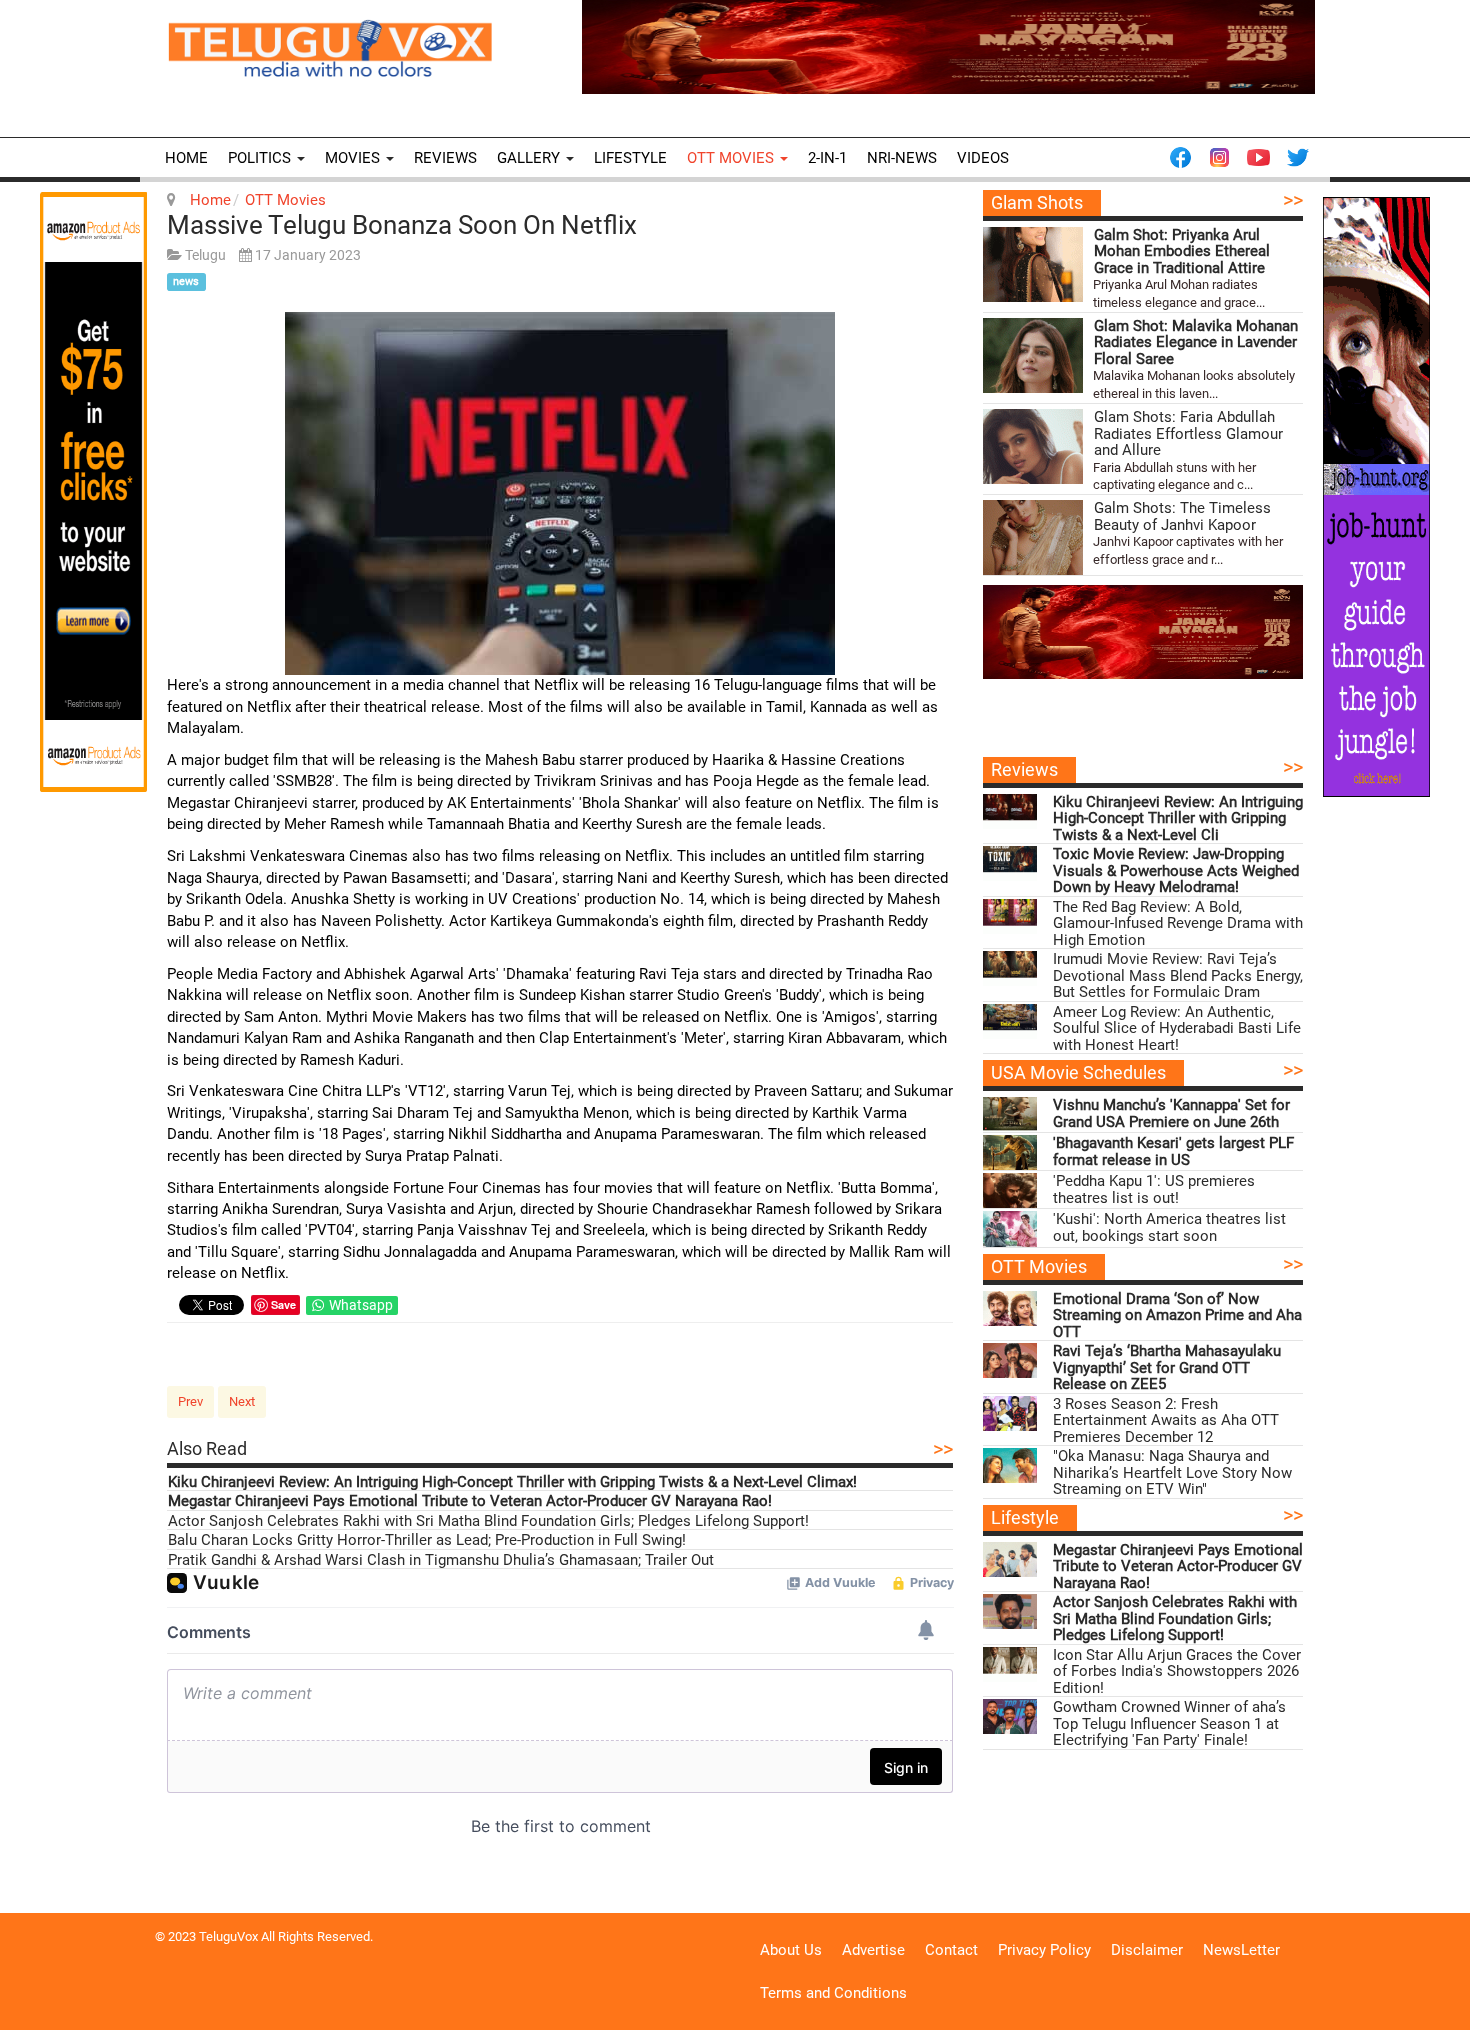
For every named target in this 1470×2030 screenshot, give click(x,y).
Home (186, 158)
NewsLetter (1241, 1950)
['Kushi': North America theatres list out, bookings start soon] (1010, 1228)
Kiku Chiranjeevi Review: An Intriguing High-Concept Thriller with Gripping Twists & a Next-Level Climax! (512, 1482)
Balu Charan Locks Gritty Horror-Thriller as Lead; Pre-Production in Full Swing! (427, 1540)
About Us (791, 1950)
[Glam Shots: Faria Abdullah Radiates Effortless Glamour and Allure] (1033, 446)
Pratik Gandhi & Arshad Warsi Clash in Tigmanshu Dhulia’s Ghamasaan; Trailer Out (441, 1560)
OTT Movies (732, 158)
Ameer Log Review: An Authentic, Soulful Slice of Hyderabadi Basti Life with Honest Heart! (1177, 1029)
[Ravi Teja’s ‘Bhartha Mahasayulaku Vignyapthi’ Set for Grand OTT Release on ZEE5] (1010, 1360)
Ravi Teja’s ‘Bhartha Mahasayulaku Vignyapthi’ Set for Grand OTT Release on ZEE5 (1167, 1368)
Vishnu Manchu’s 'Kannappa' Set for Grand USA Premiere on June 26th (1171, 1113)
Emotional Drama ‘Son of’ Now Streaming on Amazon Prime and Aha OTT (1177, 1316)
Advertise (873, 1950)
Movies (354, 158)
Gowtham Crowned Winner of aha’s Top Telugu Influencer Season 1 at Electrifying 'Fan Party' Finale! (1169, 1724)
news (186, 281)
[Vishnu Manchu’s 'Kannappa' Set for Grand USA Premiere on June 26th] (1010, 1114)
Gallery (530, 158)
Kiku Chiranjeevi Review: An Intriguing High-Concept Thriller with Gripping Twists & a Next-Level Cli (1178, 819)
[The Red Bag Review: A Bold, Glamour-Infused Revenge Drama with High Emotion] (1010, 916)
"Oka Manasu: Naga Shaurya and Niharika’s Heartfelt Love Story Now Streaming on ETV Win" (1172, 1473)
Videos (983, 158)
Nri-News (902, 158)
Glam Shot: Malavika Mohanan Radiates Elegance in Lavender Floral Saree (1196, 343)
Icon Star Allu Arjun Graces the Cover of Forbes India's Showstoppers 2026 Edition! (1177, 1672)
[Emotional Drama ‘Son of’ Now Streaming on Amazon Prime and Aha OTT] (1010, 1308)
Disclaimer (1147, 1950)
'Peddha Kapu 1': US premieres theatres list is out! (1154, 1189)
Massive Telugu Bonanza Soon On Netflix (402, 225)
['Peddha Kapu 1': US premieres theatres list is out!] (1010, 1190)
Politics (261, 158)
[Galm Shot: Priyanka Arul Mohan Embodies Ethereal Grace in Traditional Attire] (1033, 264)
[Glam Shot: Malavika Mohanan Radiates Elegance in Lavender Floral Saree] (1033, 355)
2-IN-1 (827, 158)
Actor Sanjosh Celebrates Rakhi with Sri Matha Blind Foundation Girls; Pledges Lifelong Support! (488, 1521)
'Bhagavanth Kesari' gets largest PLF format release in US (1173, 1151)
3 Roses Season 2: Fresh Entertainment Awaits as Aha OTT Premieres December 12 (1166, 1421)
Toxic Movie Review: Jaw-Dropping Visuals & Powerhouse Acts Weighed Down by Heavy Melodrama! (1176, 871)
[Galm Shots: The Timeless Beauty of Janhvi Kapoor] (1033, 537)
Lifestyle (630, 158)
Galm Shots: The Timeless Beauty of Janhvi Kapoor (1182, 516)
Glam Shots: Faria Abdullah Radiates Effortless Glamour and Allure (1188, 434)
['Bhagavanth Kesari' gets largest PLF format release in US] (1010, 1152)
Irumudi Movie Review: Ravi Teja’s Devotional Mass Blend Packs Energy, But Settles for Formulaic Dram (1178, 976)
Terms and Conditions (833, 1993)
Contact (951, 1950)
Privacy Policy (1044, 1950)
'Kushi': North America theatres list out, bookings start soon (1169, 1227)
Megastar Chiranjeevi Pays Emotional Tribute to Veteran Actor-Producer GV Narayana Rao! (470, 1501)
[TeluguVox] (330, 48)
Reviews (445, 158)
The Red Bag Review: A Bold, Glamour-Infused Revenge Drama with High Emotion (1178, 924)
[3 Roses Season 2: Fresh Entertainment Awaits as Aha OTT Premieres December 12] (1010, 1413)
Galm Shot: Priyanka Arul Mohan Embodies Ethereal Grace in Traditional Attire (1182, 252)
